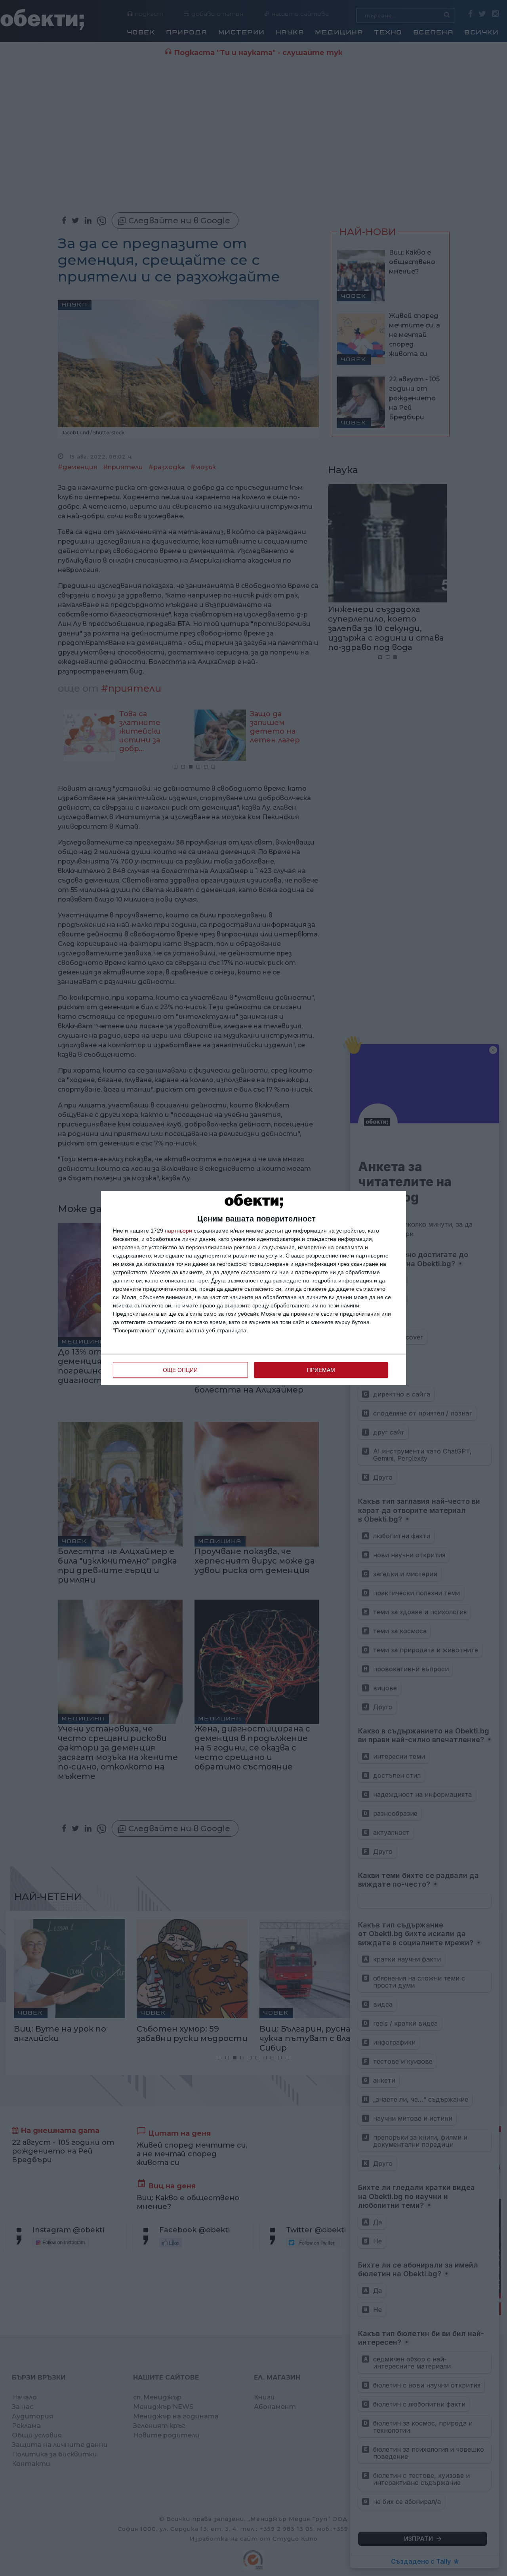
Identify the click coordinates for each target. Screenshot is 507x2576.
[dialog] (253, 1288)
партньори (178, 1231)
